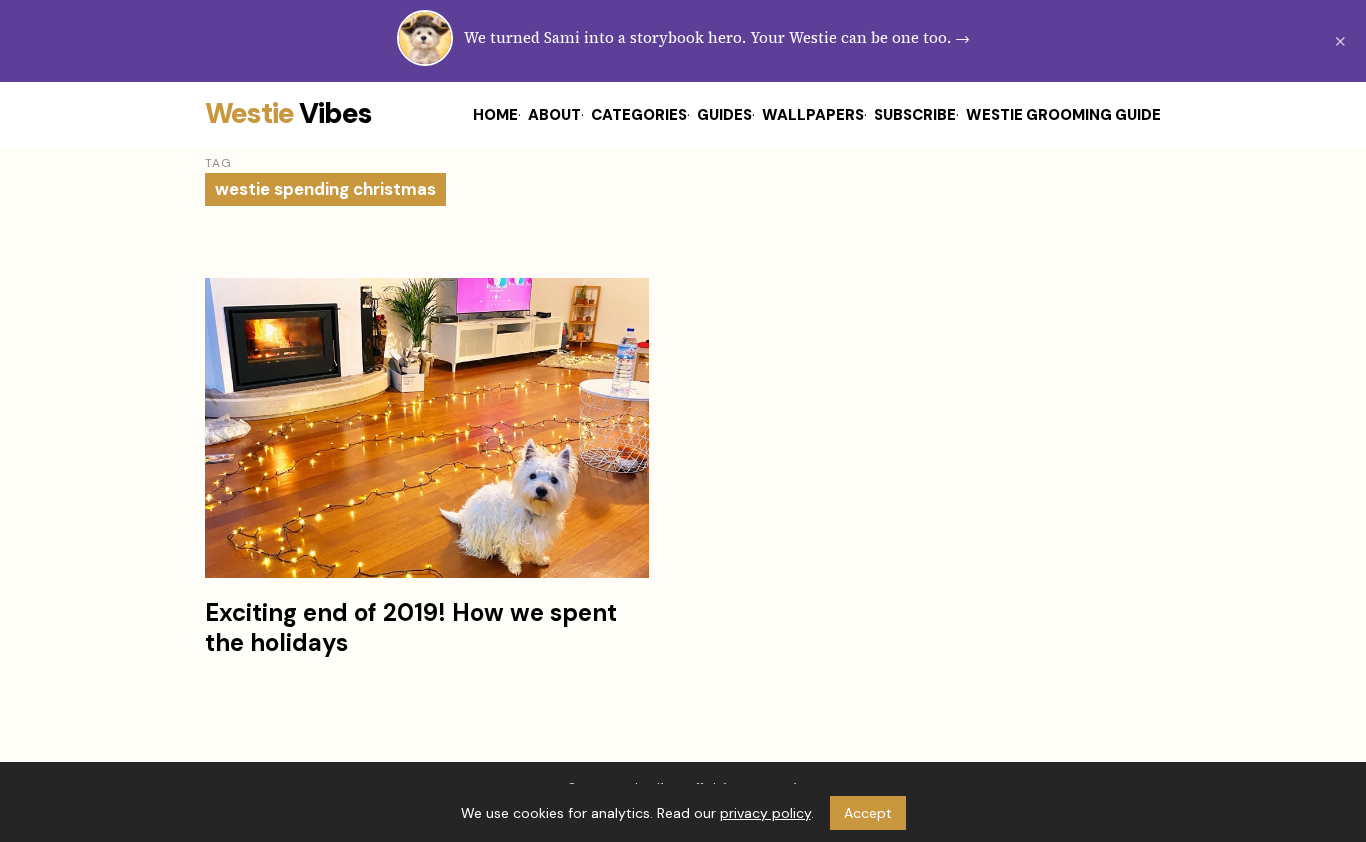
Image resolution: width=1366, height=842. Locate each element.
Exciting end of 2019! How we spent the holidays (411, 627)
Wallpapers (813, 115)
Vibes (288, 113)
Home (495, 115)
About (554, 115)
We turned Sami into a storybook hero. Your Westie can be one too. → (717, 37)
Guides (724, 115)
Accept (868, 813)
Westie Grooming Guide (1063, 115)
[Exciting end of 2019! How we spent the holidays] (427, 428)
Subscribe (915, 115)
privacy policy (765, 813)
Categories (639, 115)
